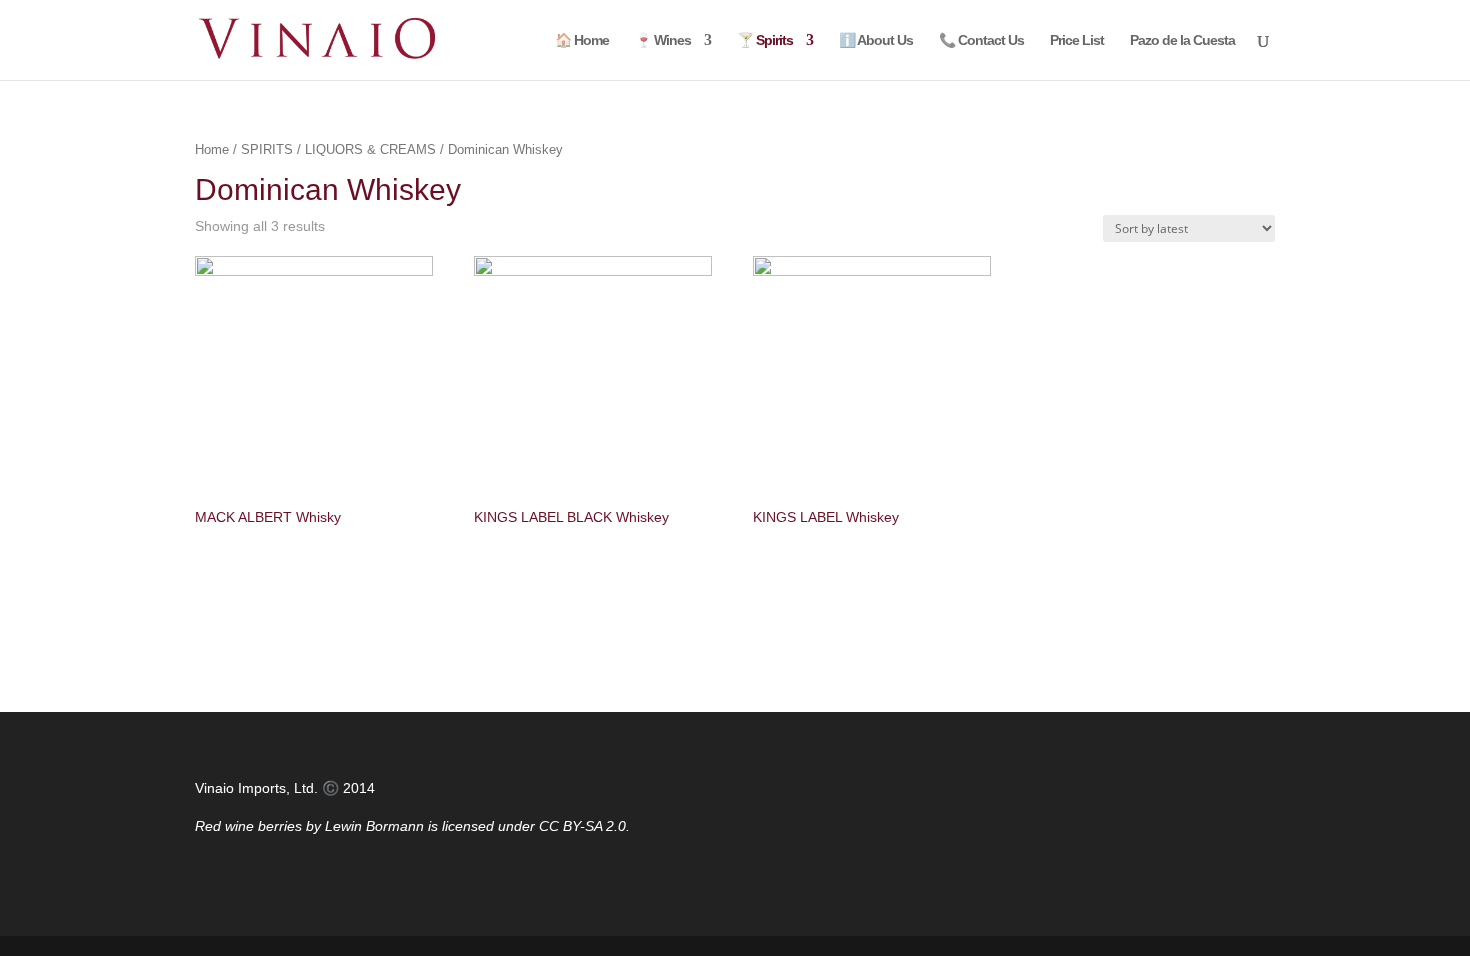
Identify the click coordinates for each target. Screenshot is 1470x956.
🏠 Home (582, 40)
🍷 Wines (663, 40)
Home (212, 149)
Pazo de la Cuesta (1182, 40)
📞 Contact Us (981, 40)
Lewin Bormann (374, 826)
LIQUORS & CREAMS (370, 149)
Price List (1077, 40)
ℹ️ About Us (876, 40)
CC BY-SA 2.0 (582, 826)
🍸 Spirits (765, 40)
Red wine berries (248, 826)
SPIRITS (267, 149)
